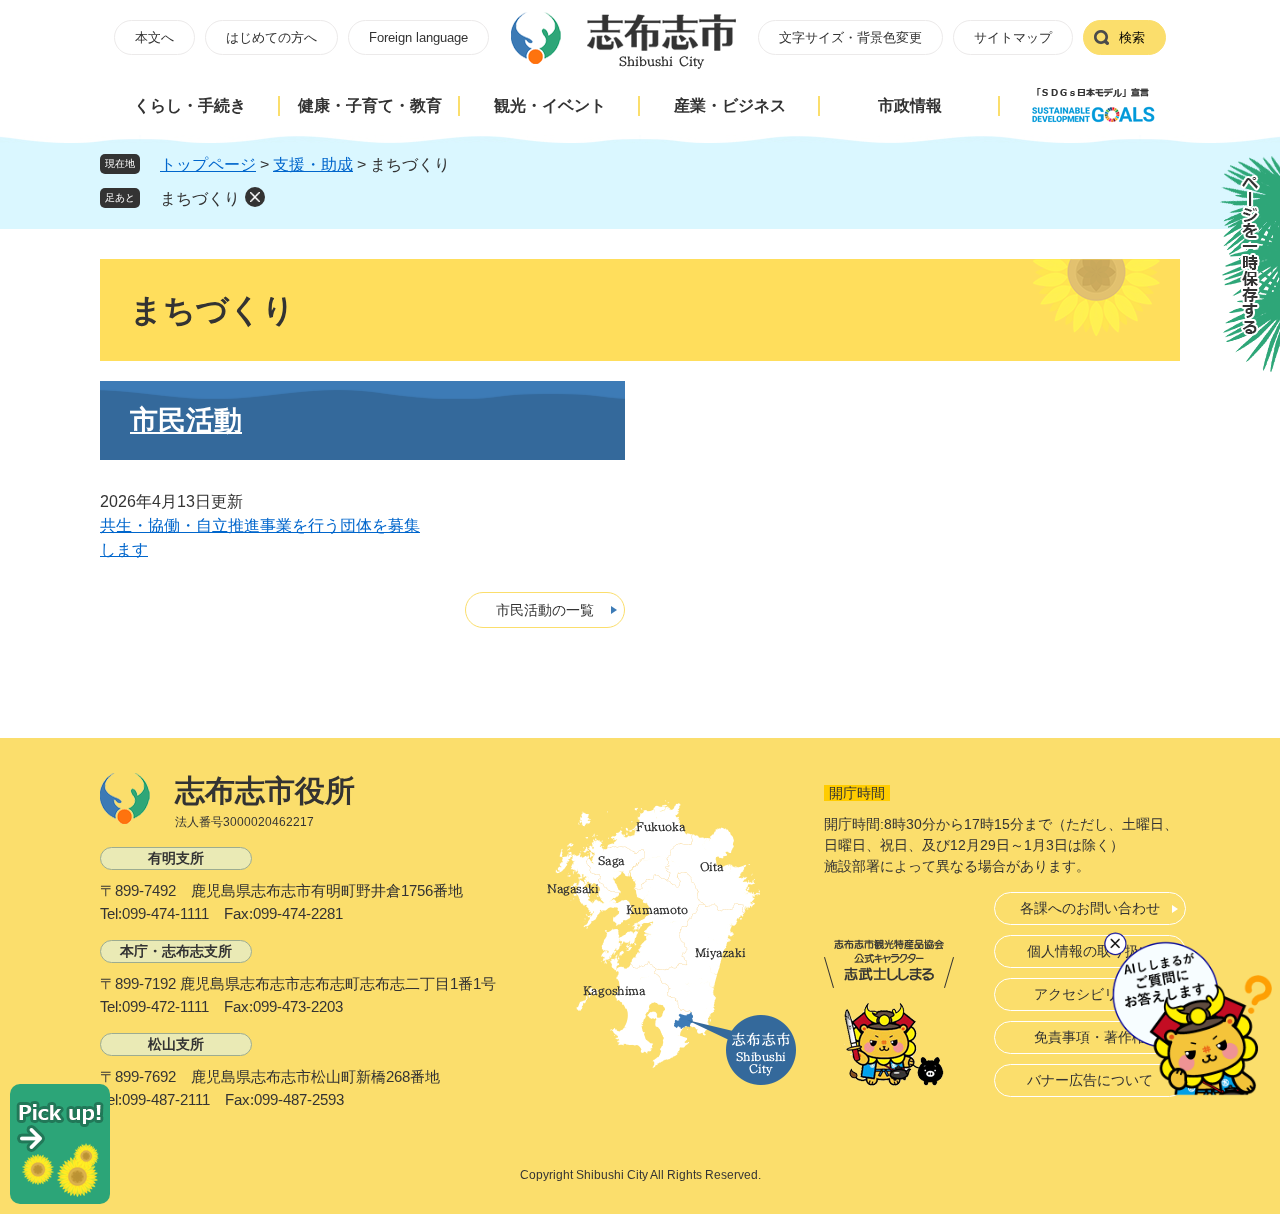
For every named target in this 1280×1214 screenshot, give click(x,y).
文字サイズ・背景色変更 (850, 37)
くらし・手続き (190, 105)
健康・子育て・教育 (370, 105)
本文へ (154, 37)
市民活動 (186, 420)
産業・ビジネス (730, 105)
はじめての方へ (271, 37)
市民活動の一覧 (545, 610)
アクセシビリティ (1090, 994)
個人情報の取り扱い (1090, 951)
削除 (255, 197)
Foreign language (418, 37)
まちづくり (200, 198)
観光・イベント (550, 105)
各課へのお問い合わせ (1090, 908)
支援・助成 (313, 164)
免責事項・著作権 (1090, 1037)
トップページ (208, 164)
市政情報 (910, 105)
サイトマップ (1013, 37)
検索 (1132, 37)
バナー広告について (1090, 1080)
